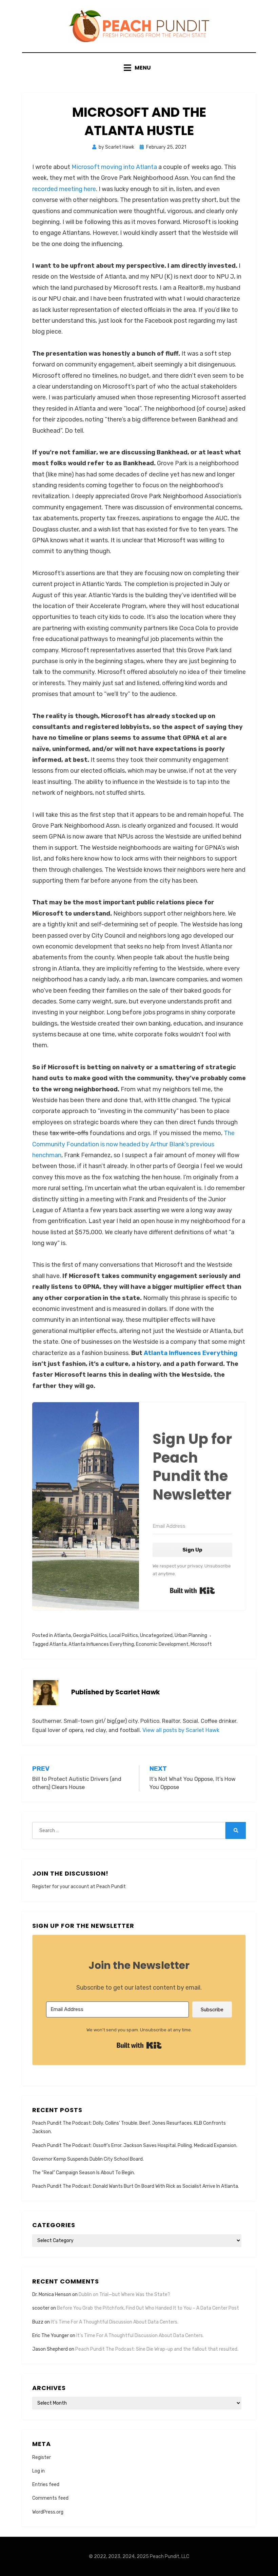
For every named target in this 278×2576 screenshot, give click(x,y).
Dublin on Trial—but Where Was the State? (124, 2295)
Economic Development (162, 1644)
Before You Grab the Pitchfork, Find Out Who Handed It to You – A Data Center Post (148, 2308)
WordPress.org (48, 2512)
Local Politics (124, 1635)
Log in (38, 2471)
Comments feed (50, 2498)
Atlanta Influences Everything (191, 1353)
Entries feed (46, 2485)
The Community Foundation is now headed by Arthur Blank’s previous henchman (133, 1144)
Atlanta (62, 1635)
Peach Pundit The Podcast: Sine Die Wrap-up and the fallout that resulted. (157, 2349)
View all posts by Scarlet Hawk (181, 1730)
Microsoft (201, 1644)
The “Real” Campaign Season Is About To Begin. (84, 2173)
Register (42, 2457)
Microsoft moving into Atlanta (114, 167)
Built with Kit (192, 1591)
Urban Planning (191, 1635)
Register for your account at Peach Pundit (79, 1887)
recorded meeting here (64, 189)
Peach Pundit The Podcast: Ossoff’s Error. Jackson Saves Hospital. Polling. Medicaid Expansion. (135, 2146)
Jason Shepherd (50, 2349)
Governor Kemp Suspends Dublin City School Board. (88, 2159)
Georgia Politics (90, 1635)
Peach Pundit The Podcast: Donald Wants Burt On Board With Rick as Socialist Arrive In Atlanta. (136, 2186)
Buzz (38, 2322)
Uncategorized (156, 1635)
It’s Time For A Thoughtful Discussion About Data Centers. (115, 2322)
